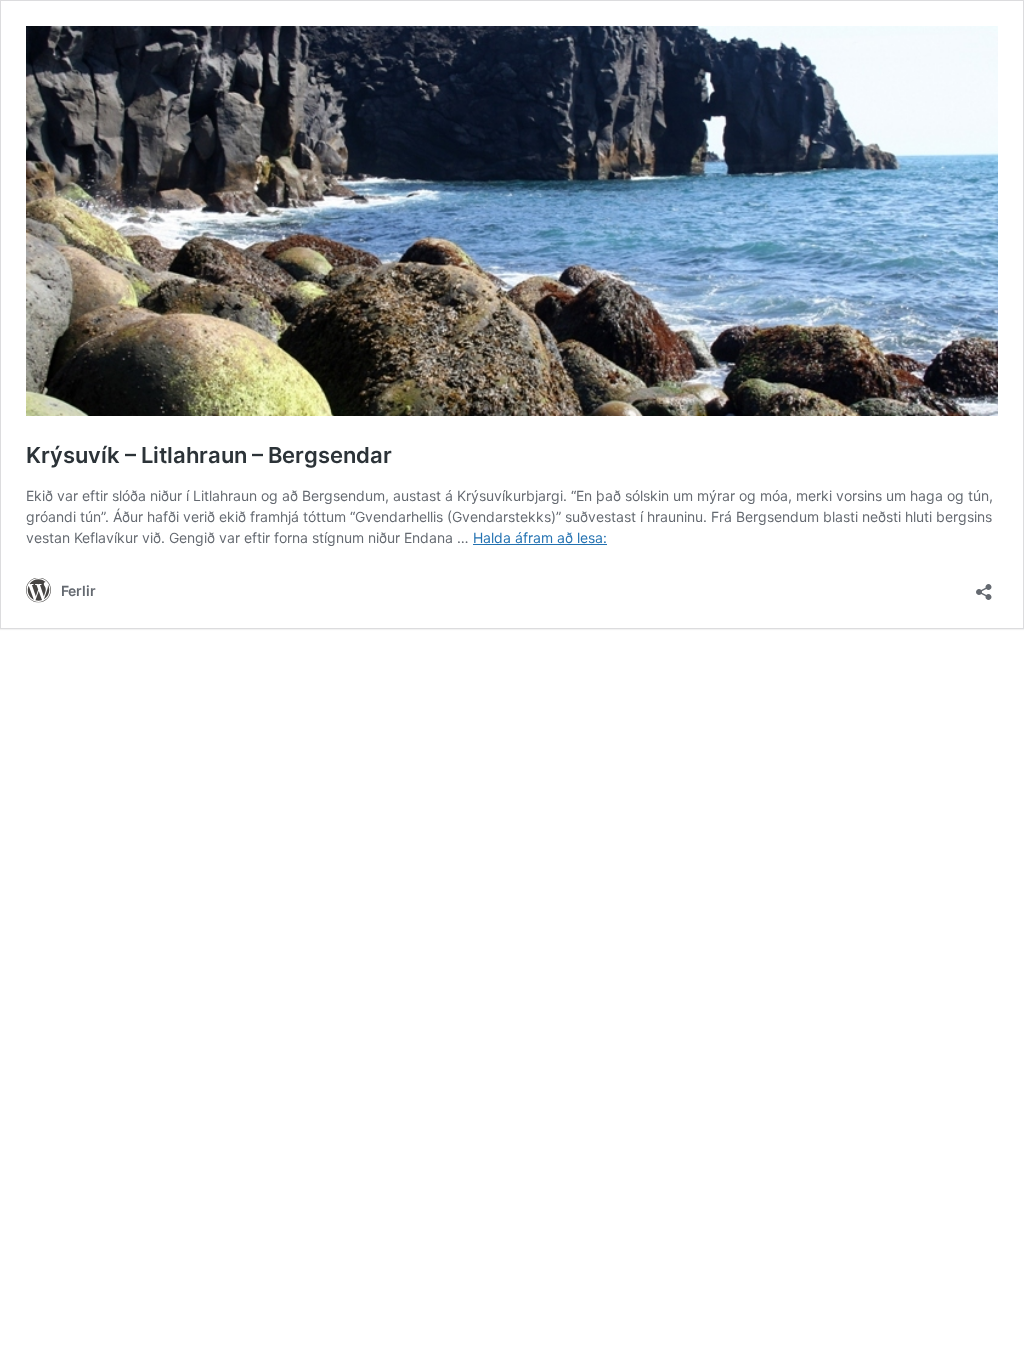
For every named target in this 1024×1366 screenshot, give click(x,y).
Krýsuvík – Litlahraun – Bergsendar (209, 455)
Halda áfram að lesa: (540, 537)
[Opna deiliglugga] (984, 585)
